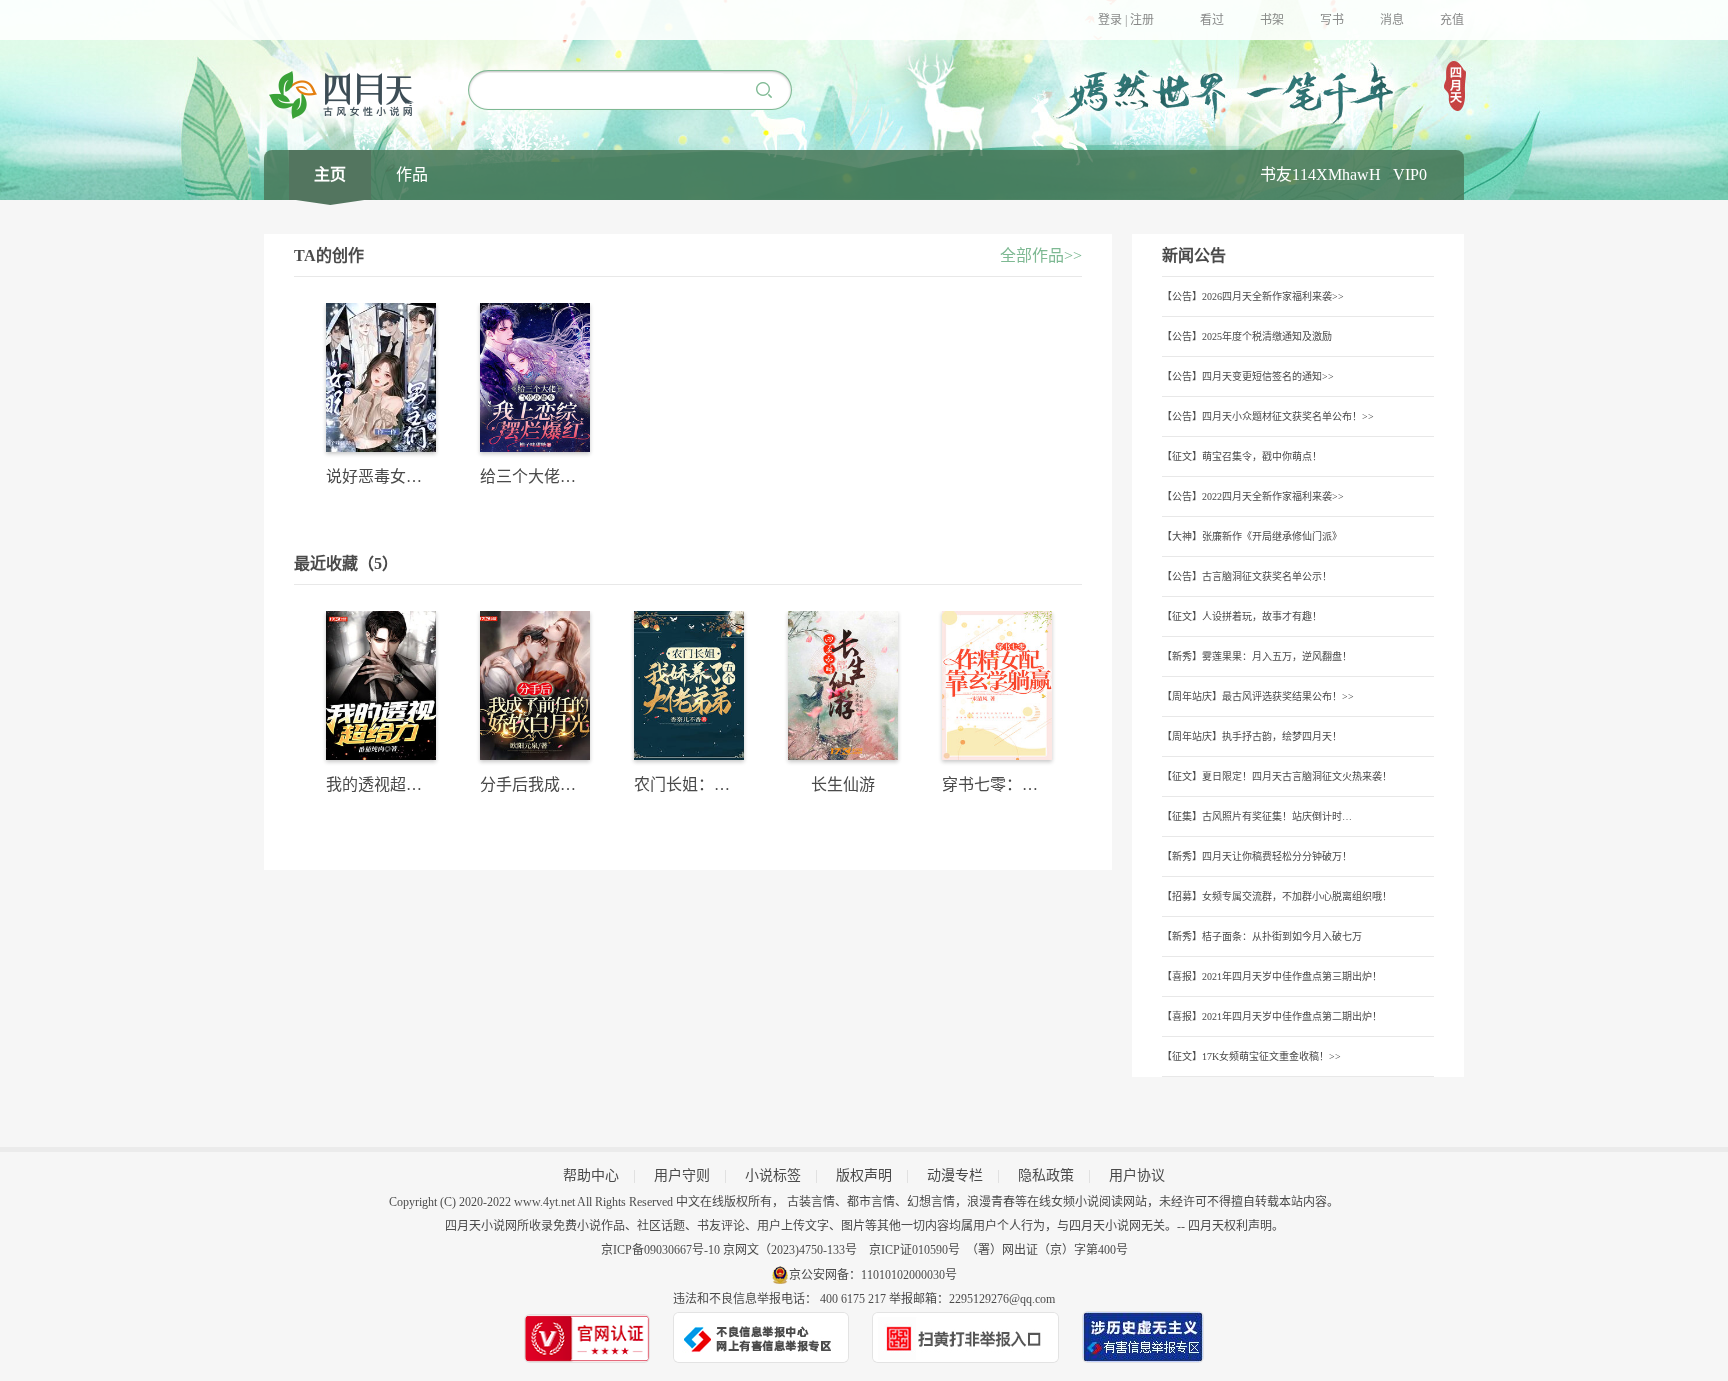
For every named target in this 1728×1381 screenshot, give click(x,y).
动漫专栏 (955, 1175)
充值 (1452, 20)
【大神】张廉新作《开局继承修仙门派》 (1252, 536)
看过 (1212, 20)
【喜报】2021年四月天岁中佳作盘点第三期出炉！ (1272, 976)
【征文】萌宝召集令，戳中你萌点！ (1242, 456)
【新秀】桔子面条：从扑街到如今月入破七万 (1262, 936)
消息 (1392, 20)
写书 (1332, 20)
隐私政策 (1046, 1175)
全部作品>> (1041, 255)
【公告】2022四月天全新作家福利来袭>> (1253, 496)
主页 (330, 174)
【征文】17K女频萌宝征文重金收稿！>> (1251, 1056)
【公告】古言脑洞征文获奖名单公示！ (1247, 576)
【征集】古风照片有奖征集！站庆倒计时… (1257, 816)
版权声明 (864, 1175)
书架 (1272, 20)
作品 (412, 174)
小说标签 (773, 1175)
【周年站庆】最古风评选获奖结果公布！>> (1258, 696)
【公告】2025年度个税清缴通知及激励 (1247, 336)
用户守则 (682, 1175)
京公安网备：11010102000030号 (873, 1275)
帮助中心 (591, 1175)
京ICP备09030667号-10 (660, 1250)
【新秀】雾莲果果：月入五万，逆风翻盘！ (1257, 656)
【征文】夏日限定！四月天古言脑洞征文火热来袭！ (1277, 776)
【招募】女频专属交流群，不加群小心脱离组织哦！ (1277, 896)
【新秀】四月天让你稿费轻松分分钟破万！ (1257, 856)
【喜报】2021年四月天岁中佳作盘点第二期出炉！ (1272, 1016)
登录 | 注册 (1126, 20)
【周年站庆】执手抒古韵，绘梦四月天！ (1252, 736)
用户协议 (1137, 1175)
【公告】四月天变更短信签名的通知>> (1248, 376)
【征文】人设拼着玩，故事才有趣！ (1242, 616)
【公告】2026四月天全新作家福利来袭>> (1253, 296)
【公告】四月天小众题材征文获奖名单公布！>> (1268, 416)
